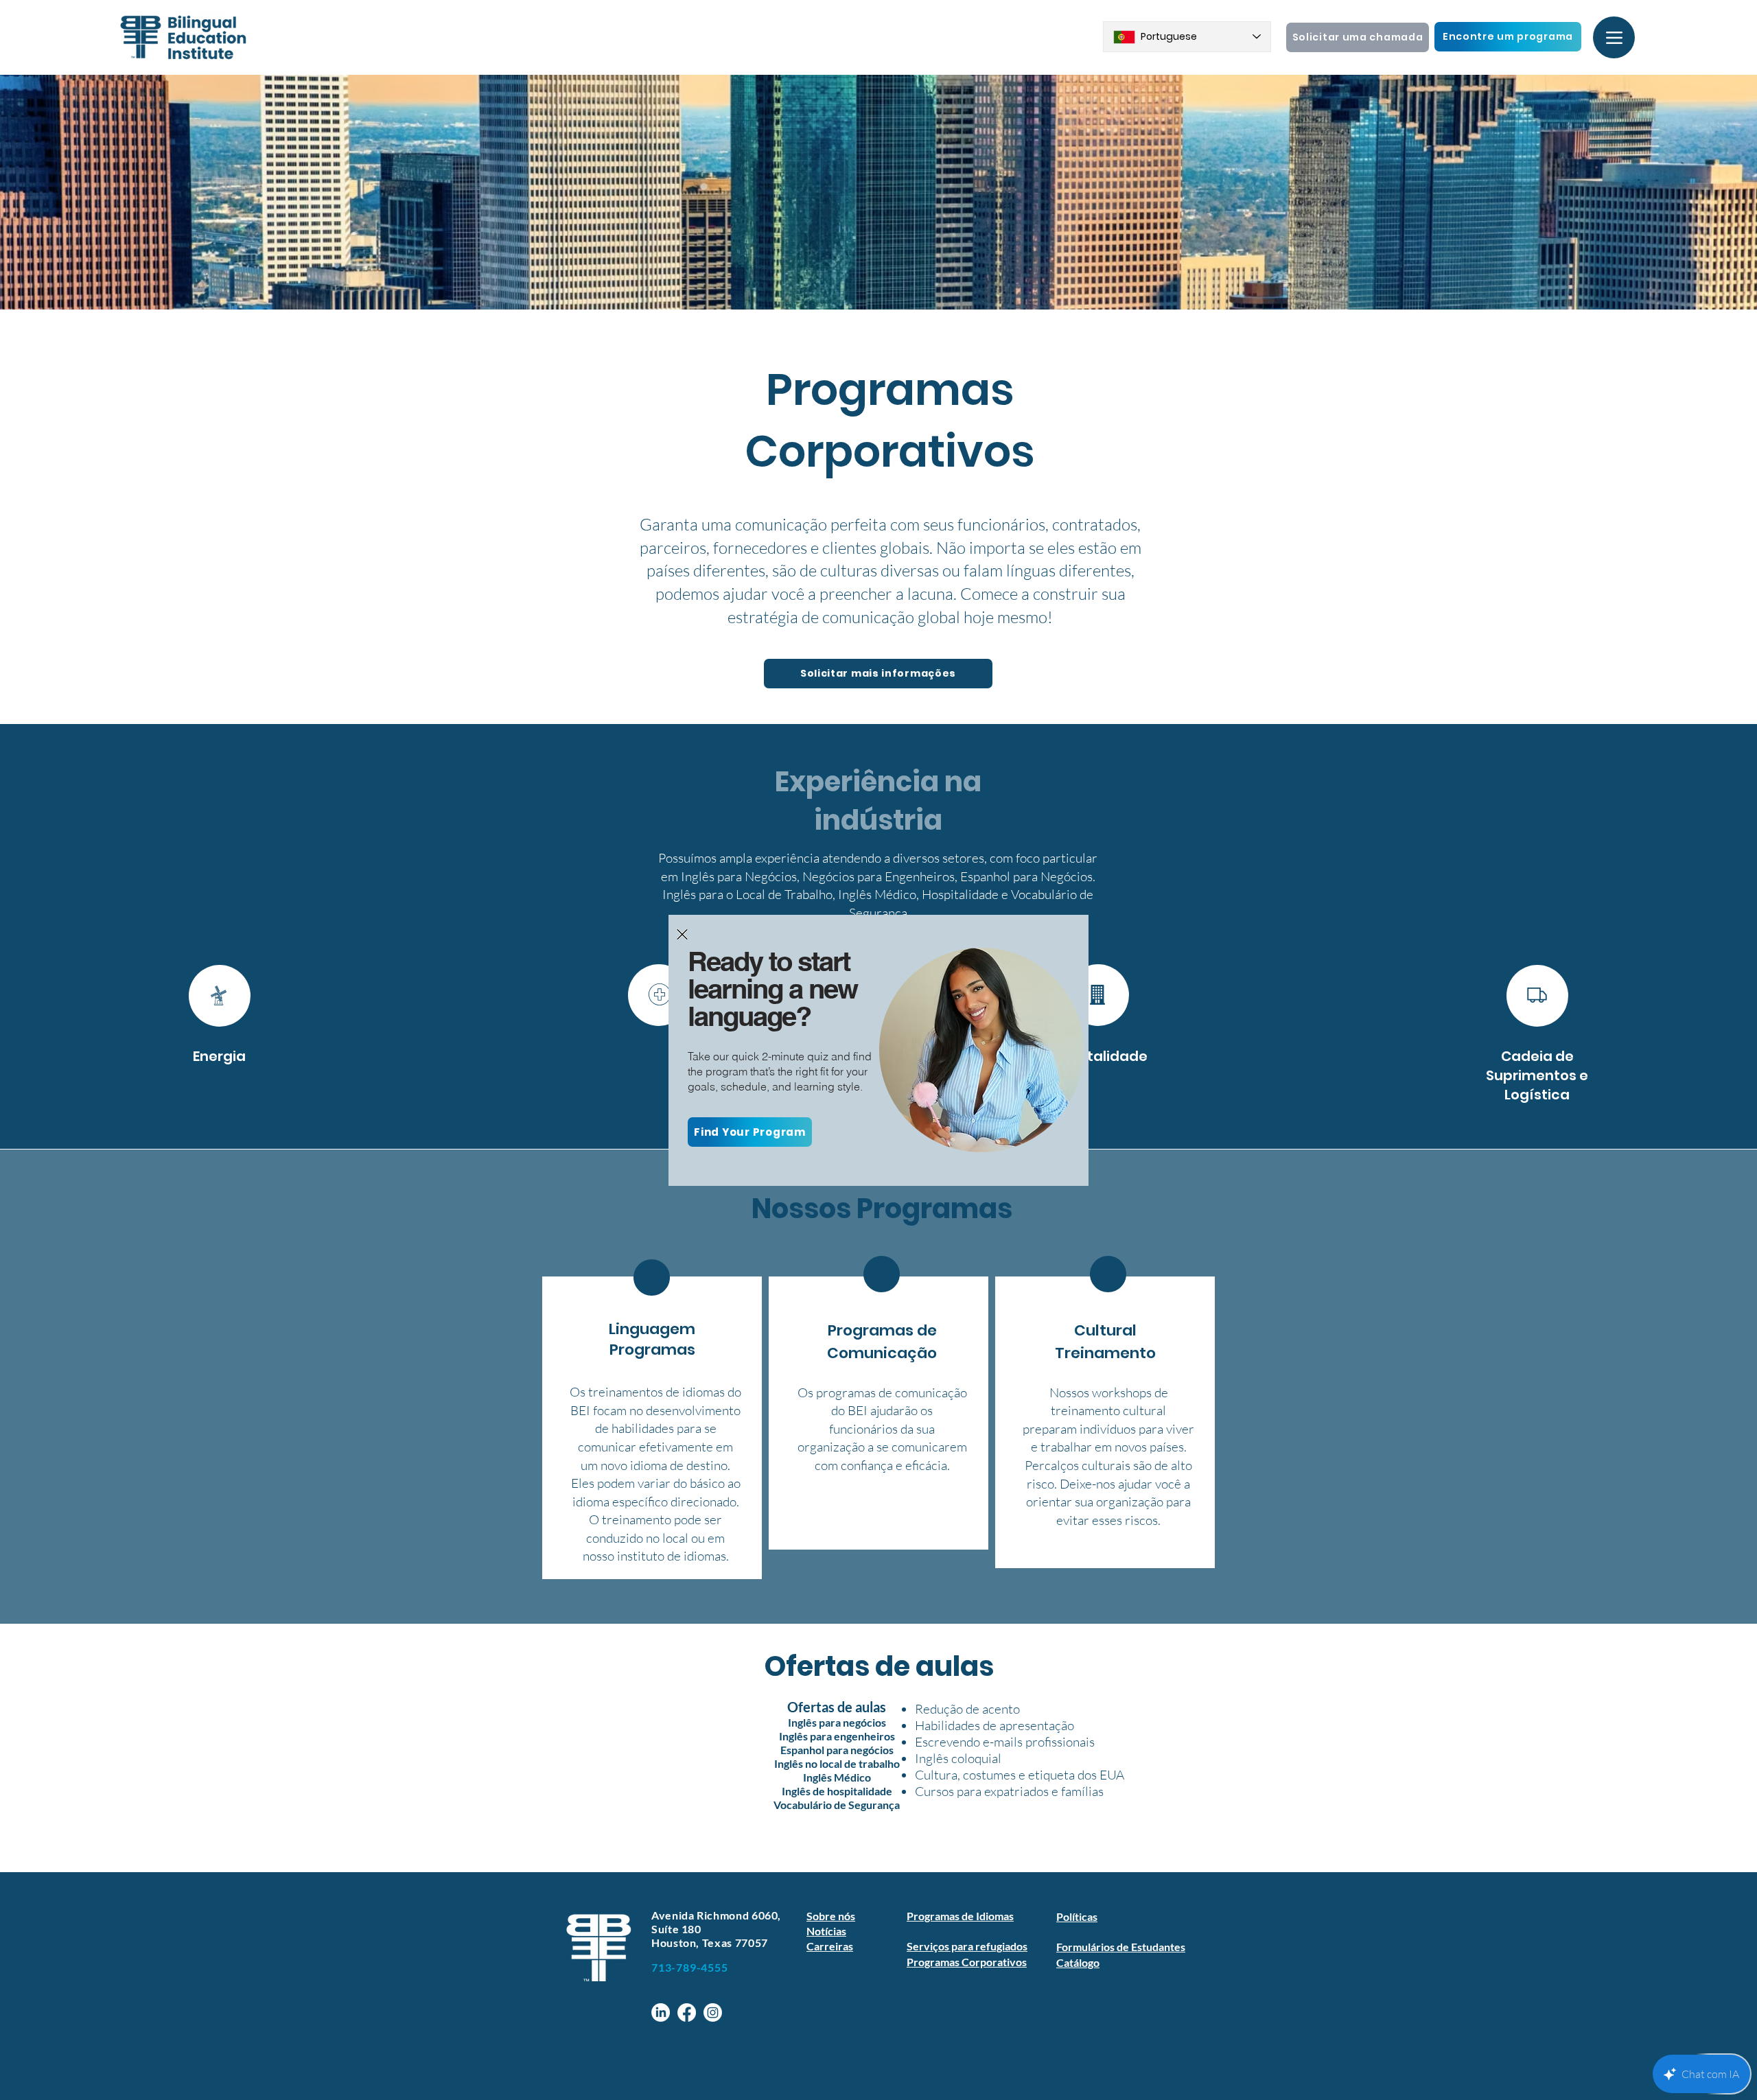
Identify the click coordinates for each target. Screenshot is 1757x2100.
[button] (682, 934)
